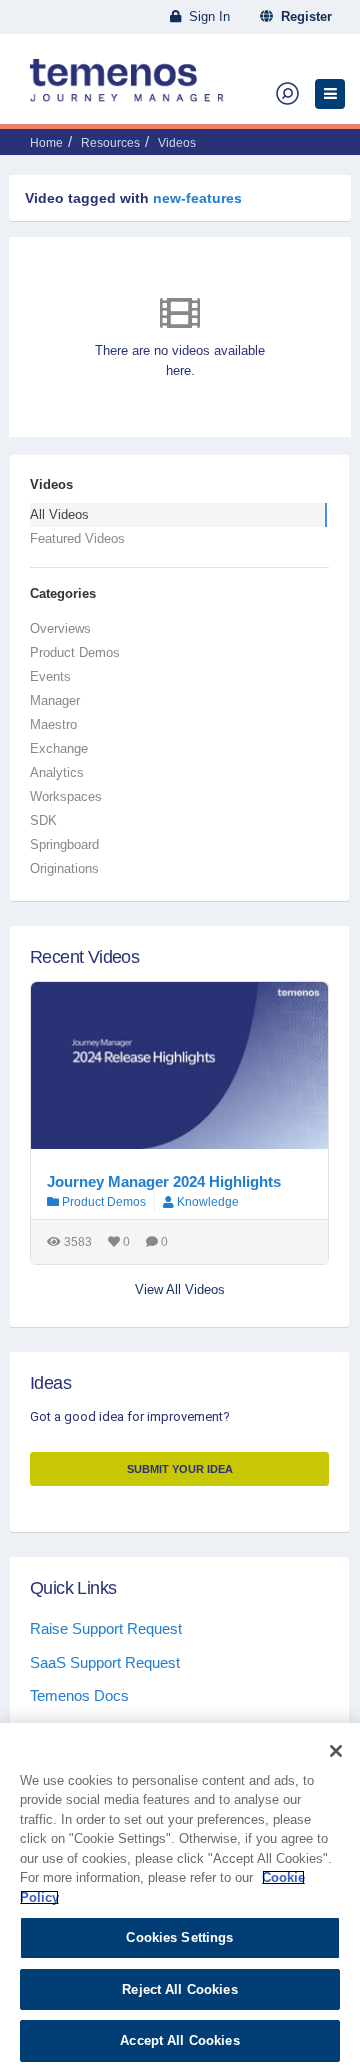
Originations (64, 868)
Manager (55, 700)
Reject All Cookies (179, 1989)
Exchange (59, 748)
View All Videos (180, 1289)
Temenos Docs (79, 1695)
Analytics (57, 772)
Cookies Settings (179, 1937)
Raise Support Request (106, 1628)
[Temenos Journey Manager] (127, 88)
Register (302, 16)
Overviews (60, 628)
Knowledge (208, 1202)
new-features (197, 198)
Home (46, 143)
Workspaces (66, 796)
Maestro (53, 724)
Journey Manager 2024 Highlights (164, 1181)
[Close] (336, 1751)
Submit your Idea (180, 1469)
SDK (43, 820)
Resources (110, 143)
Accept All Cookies (179, 2040)
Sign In (205, 16)
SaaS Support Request (105, 1662)
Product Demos (75, 652)
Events (50, 676)
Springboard (64, 844)
